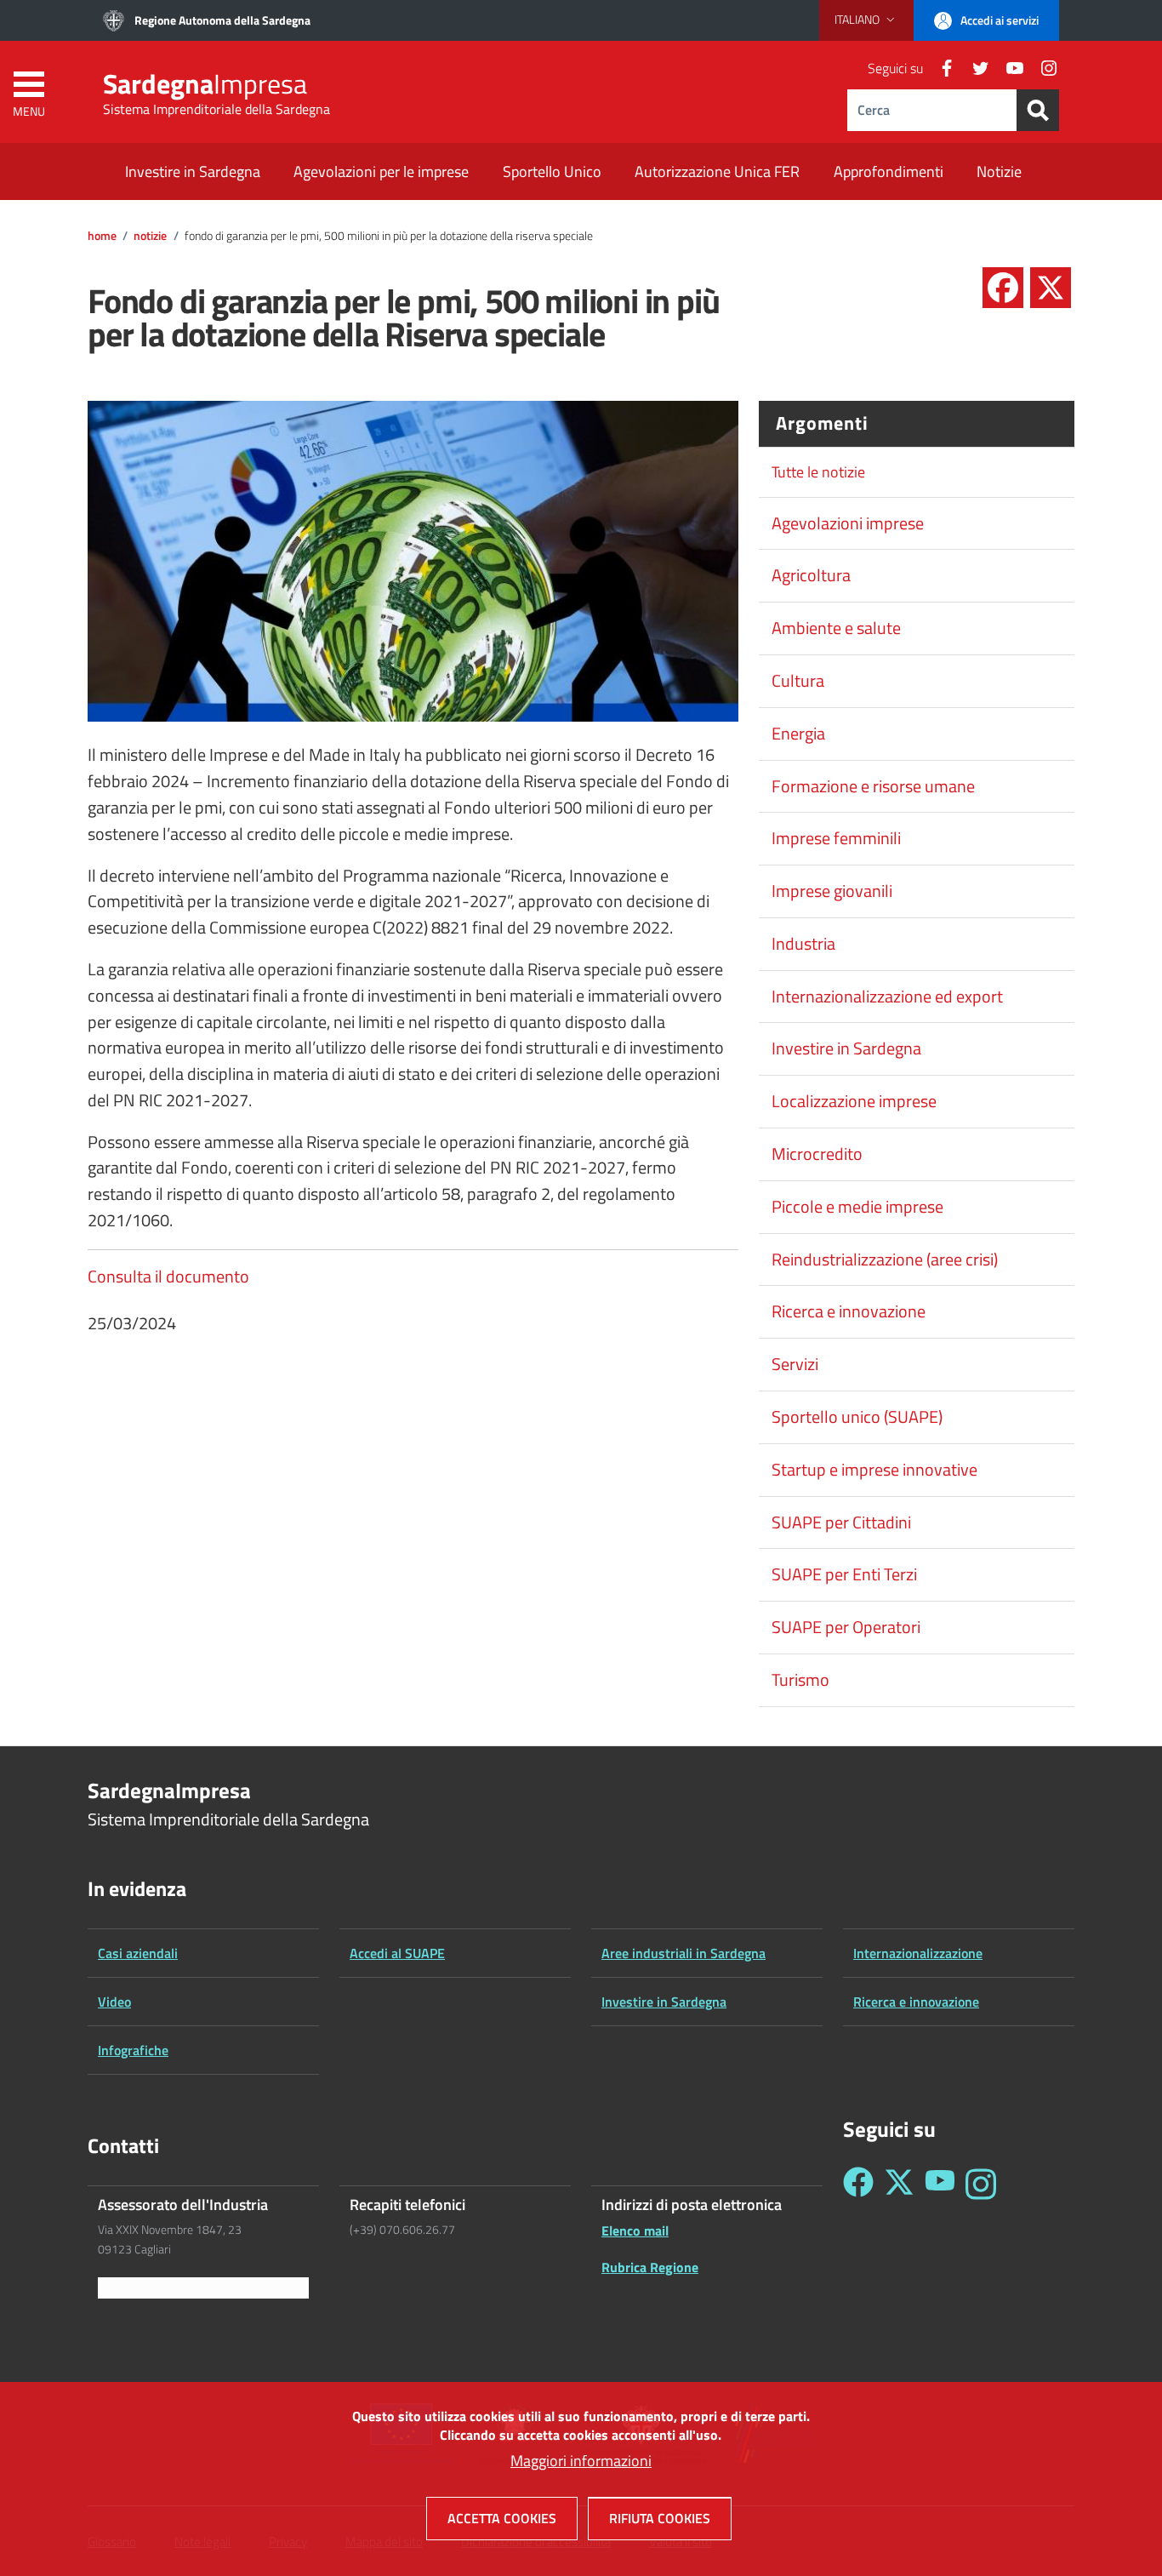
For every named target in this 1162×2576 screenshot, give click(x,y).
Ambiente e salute (836, 628)
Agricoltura (811, 575)
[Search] (1038, 110)
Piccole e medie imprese (857, 1207)
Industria (803, 944)
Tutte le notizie (818, 472)
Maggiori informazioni (581, 2461)
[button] (866, 20)
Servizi (795, 1364)
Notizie (150, 236)
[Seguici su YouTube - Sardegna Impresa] (940, 2184)
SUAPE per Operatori (846, 1627)
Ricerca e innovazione (849, 1311)
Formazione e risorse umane (873, 786)
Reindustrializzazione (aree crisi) (885, 1259)
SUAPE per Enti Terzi (844, 1574)
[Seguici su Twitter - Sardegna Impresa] (899, 2184)
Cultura (798, 681)
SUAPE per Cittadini (841, 1522)
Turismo (800, 1680)
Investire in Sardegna (846, 1048)
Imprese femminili (836, 838)
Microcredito (817, 1154)
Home (102, 236)
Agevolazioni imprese (848, 523)
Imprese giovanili (832, 891)
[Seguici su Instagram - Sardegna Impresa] (981, 2184)
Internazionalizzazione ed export (887, 997)
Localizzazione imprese (854, 1101)
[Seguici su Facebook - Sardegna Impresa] (858, 2184)
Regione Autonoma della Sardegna (222, 20)
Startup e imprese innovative (874, 1470)
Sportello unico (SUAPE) (857, 1417)
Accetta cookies (502, 2518)
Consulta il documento (168, 1277)
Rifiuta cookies (660, 2518)
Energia (798, 734)
